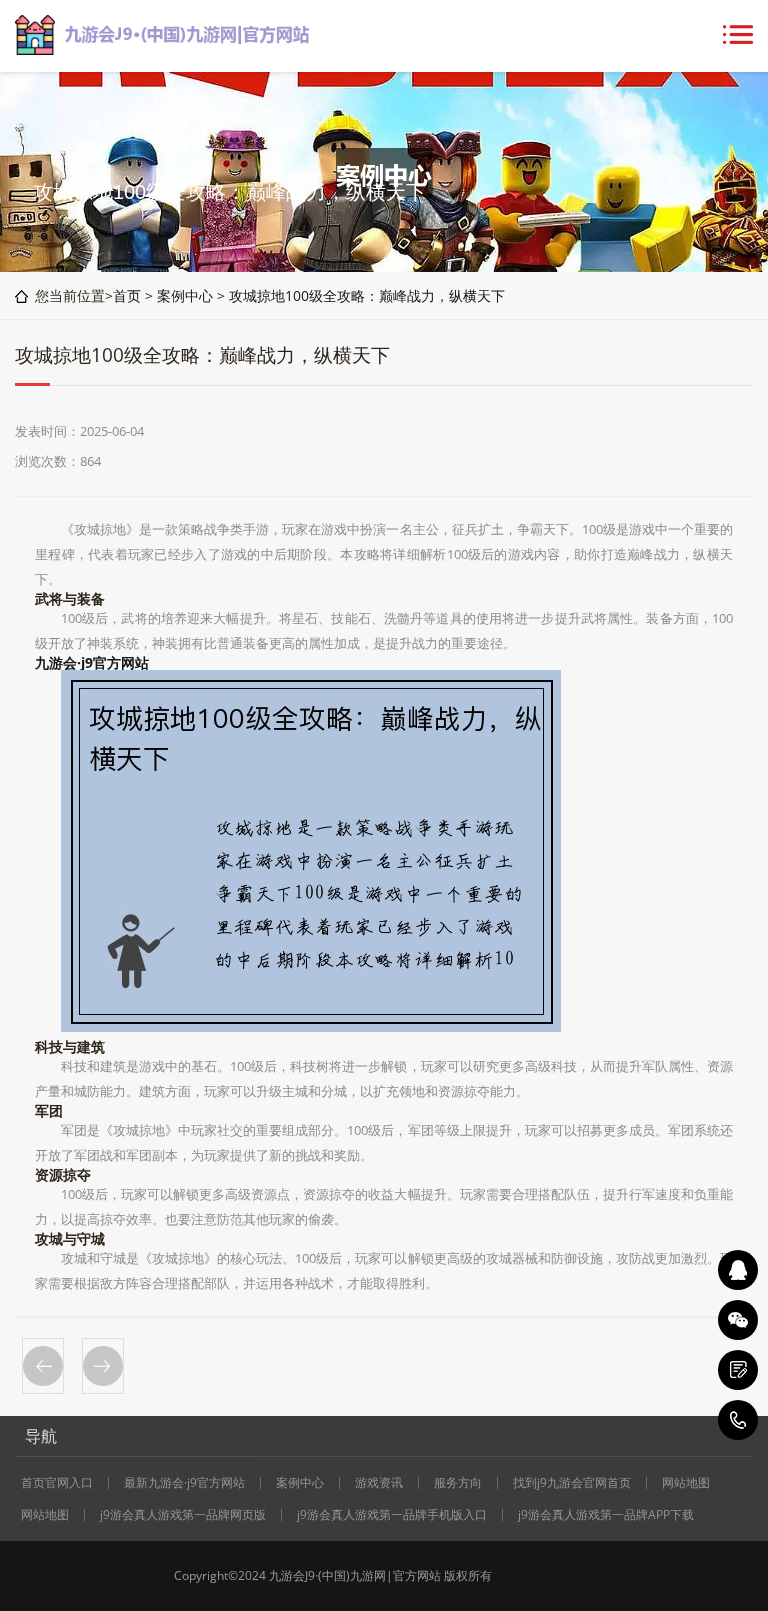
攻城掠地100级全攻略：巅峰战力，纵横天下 (367, 295)
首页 (127, 295)
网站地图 (686, 1483)
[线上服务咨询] (738, 1270)
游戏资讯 (379, 1483)
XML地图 (519, 1575)
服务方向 (458, 1483)
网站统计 (570, 1575)
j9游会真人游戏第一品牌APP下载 (606, 1515)
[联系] (738, 1370)
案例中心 (185, 295)
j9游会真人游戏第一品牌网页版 (183, 1515)
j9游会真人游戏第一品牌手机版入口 (392, 1515)
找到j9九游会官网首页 (572, 1483)
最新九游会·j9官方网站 (184, 1483)
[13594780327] (738, 1420)
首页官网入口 (57, 1483)
